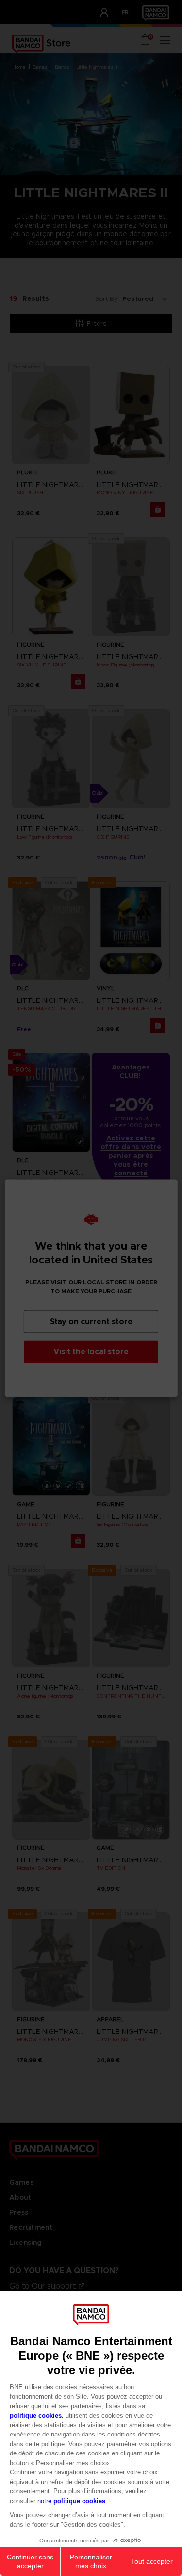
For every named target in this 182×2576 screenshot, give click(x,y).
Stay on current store (91, 1321)
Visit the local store (91, 1351)
